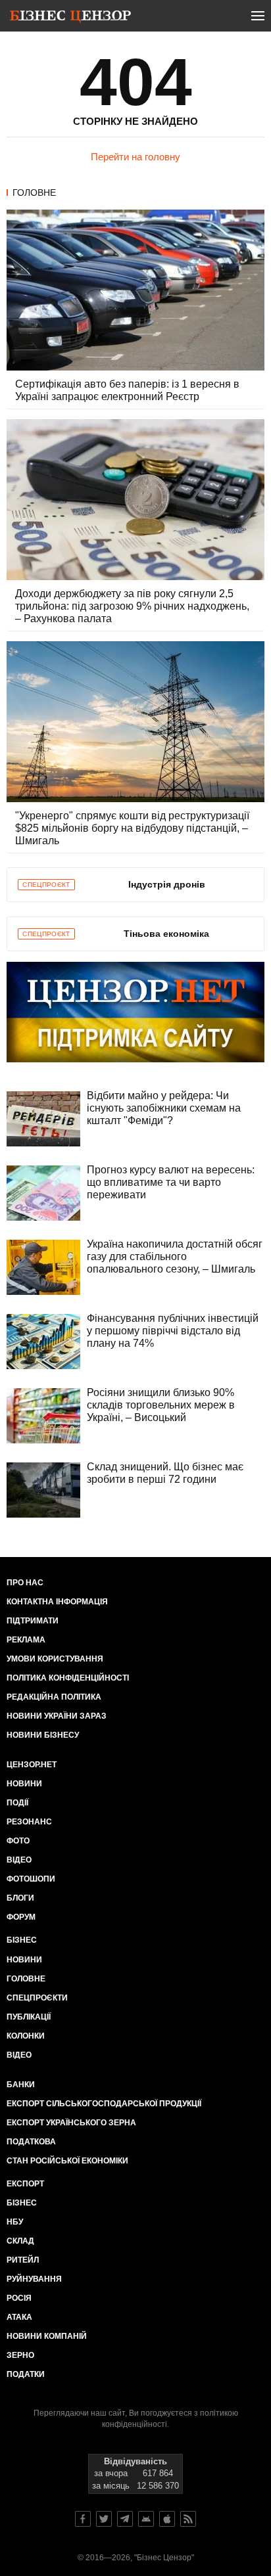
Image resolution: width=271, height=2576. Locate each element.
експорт (25, 2184)
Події (17, 1803)
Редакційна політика (54, 1697)
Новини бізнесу (43, 1735)
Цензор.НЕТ (32, 1765)
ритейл (23, 2260)
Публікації (29, 2017)
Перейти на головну (135, 157)
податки (26, 2374)
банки (21, 2085)
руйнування (34, 2279)
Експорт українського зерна (71, 2123)
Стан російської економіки (67, 2161)
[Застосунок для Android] (146, 2519)
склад (20, 2241)
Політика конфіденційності (68, 1678)
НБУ (15, 2222)
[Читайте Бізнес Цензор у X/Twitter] (104, 2519)
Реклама (26, 1640)
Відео (19, 1860)
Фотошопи (31, 1879)
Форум (21, 1917)
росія (19, 2298)
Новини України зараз (57, 1716)
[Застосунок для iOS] (167, 2519)
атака (19, 2317)
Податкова (31, 2142)
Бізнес (22, 1940)
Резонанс (29, 1822)
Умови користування (55, 1659)
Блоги (20, 1898)
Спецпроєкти (37, 1998)
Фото (18, 1841)
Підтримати (33, 1621)
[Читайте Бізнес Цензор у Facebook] (83, 2519)
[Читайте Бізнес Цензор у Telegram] (125, 2519)
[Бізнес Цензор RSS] (188, 2519)
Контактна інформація (57, 1602)
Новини (24, 1784)
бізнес (22, 2203)
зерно (20, 2355)
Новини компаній (47, 2336)
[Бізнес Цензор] (70, 18)
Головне (34, 192)
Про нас (25, 1583)
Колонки (26, 2036)
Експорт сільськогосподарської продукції (104, 2104)
